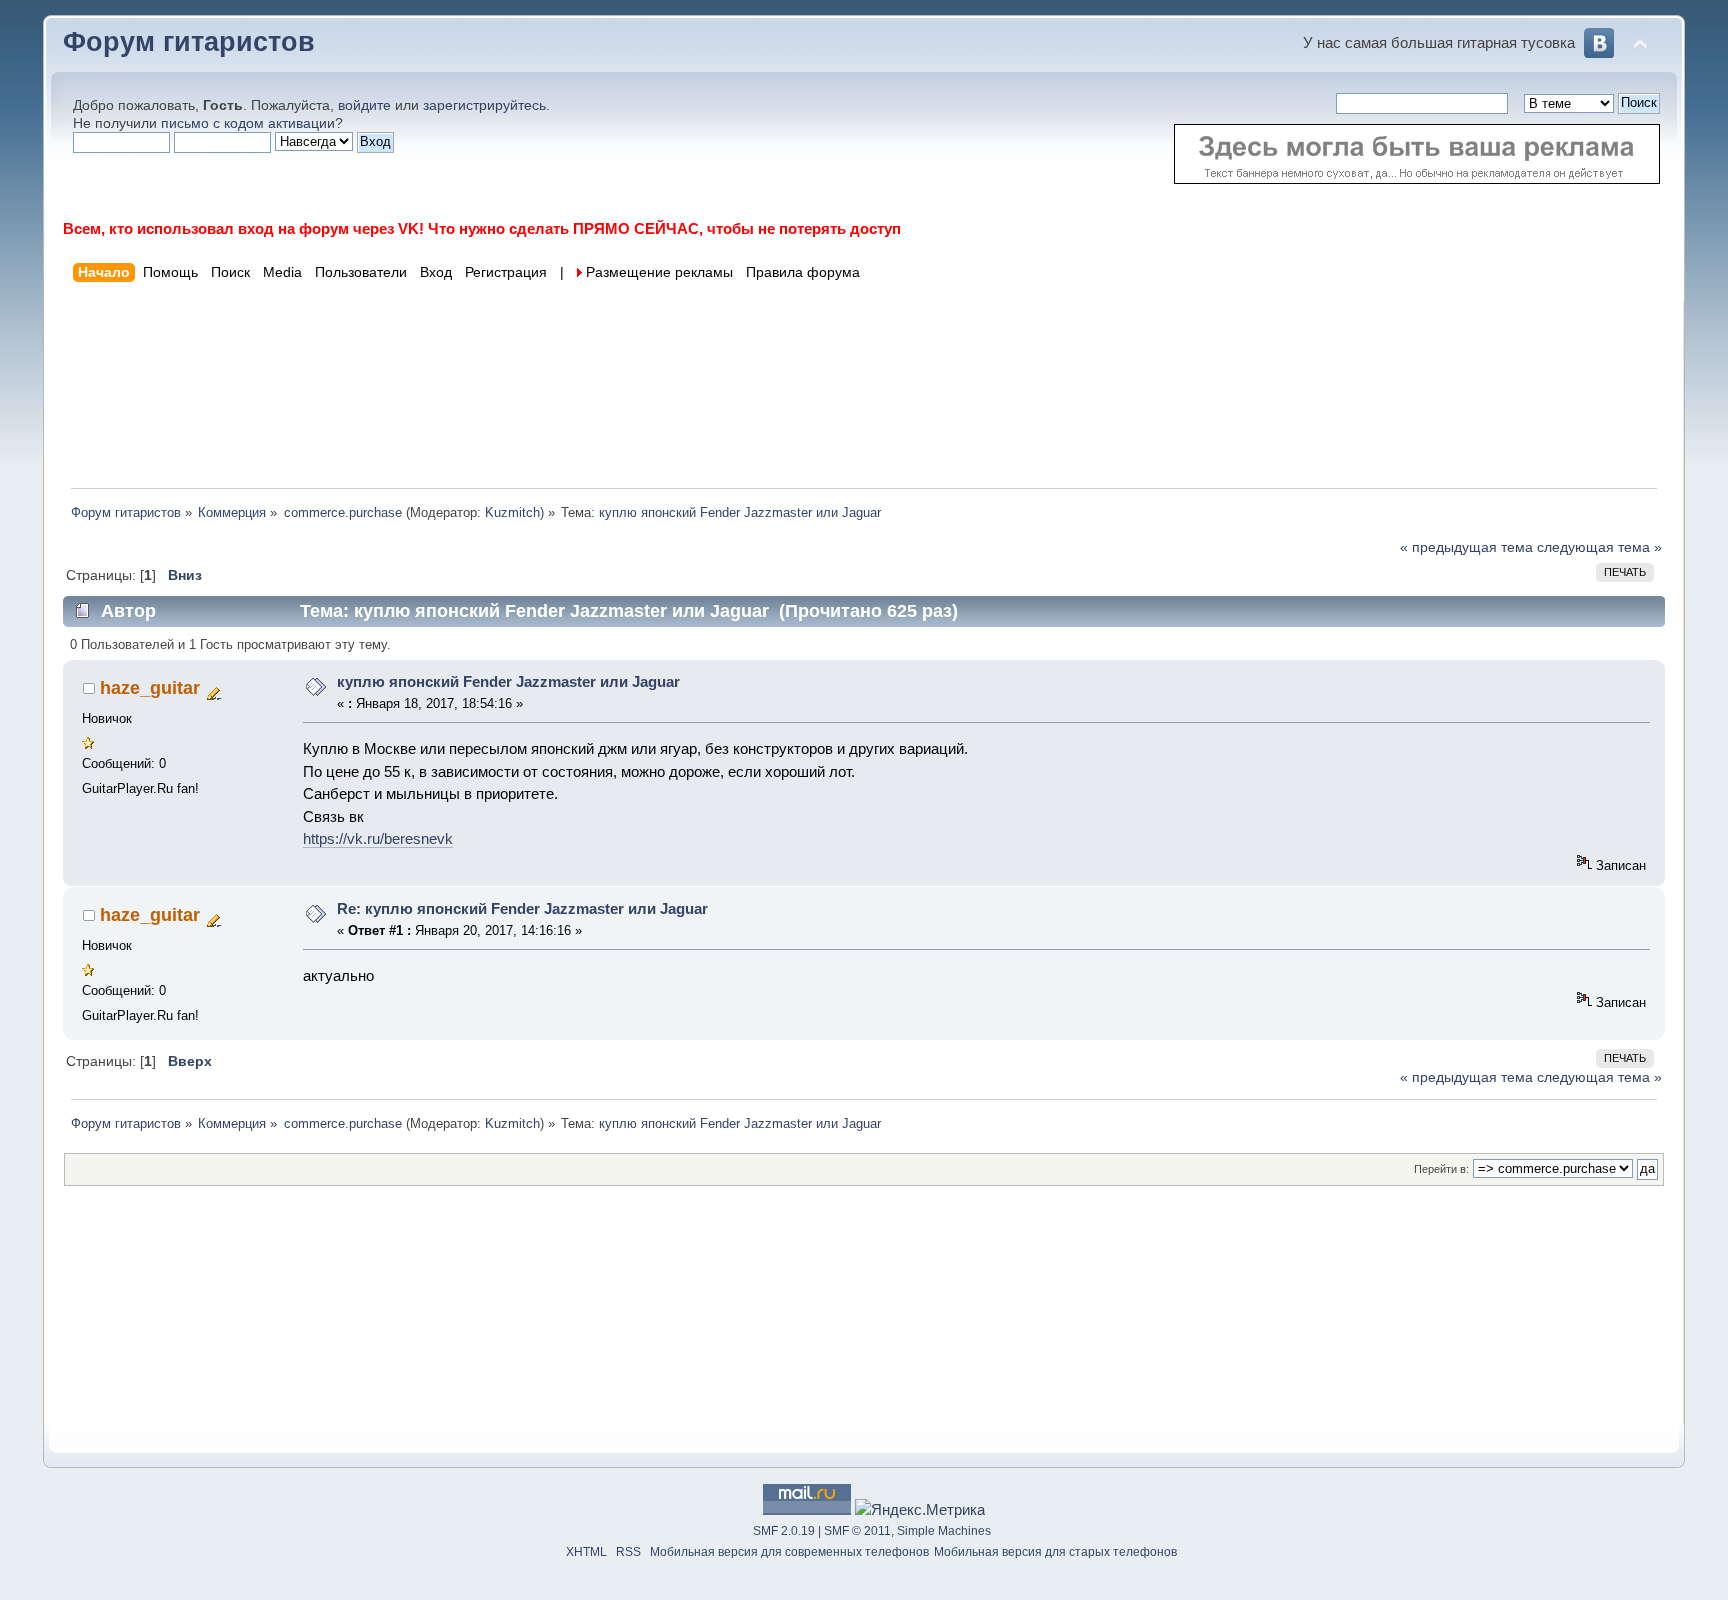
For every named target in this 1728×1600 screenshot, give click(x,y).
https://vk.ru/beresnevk (378, 838)
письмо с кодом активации (248, 123)
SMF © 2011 (857, 1531)
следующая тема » (1599, 547)
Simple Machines (944, 1531)
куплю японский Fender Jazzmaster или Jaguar (508, 681)
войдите (364, 105)
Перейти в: (1441, 1169)
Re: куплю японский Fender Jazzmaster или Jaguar (522, 908)
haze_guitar (150, 688)
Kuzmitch (512, 512)
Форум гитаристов (189, 42)
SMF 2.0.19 (784, 1531)
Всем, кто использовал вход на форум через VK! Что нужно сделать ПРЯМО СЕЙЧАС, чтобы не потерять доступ (482, 228)
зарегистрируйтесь (484, 105)
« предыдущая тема (1466, 547)
